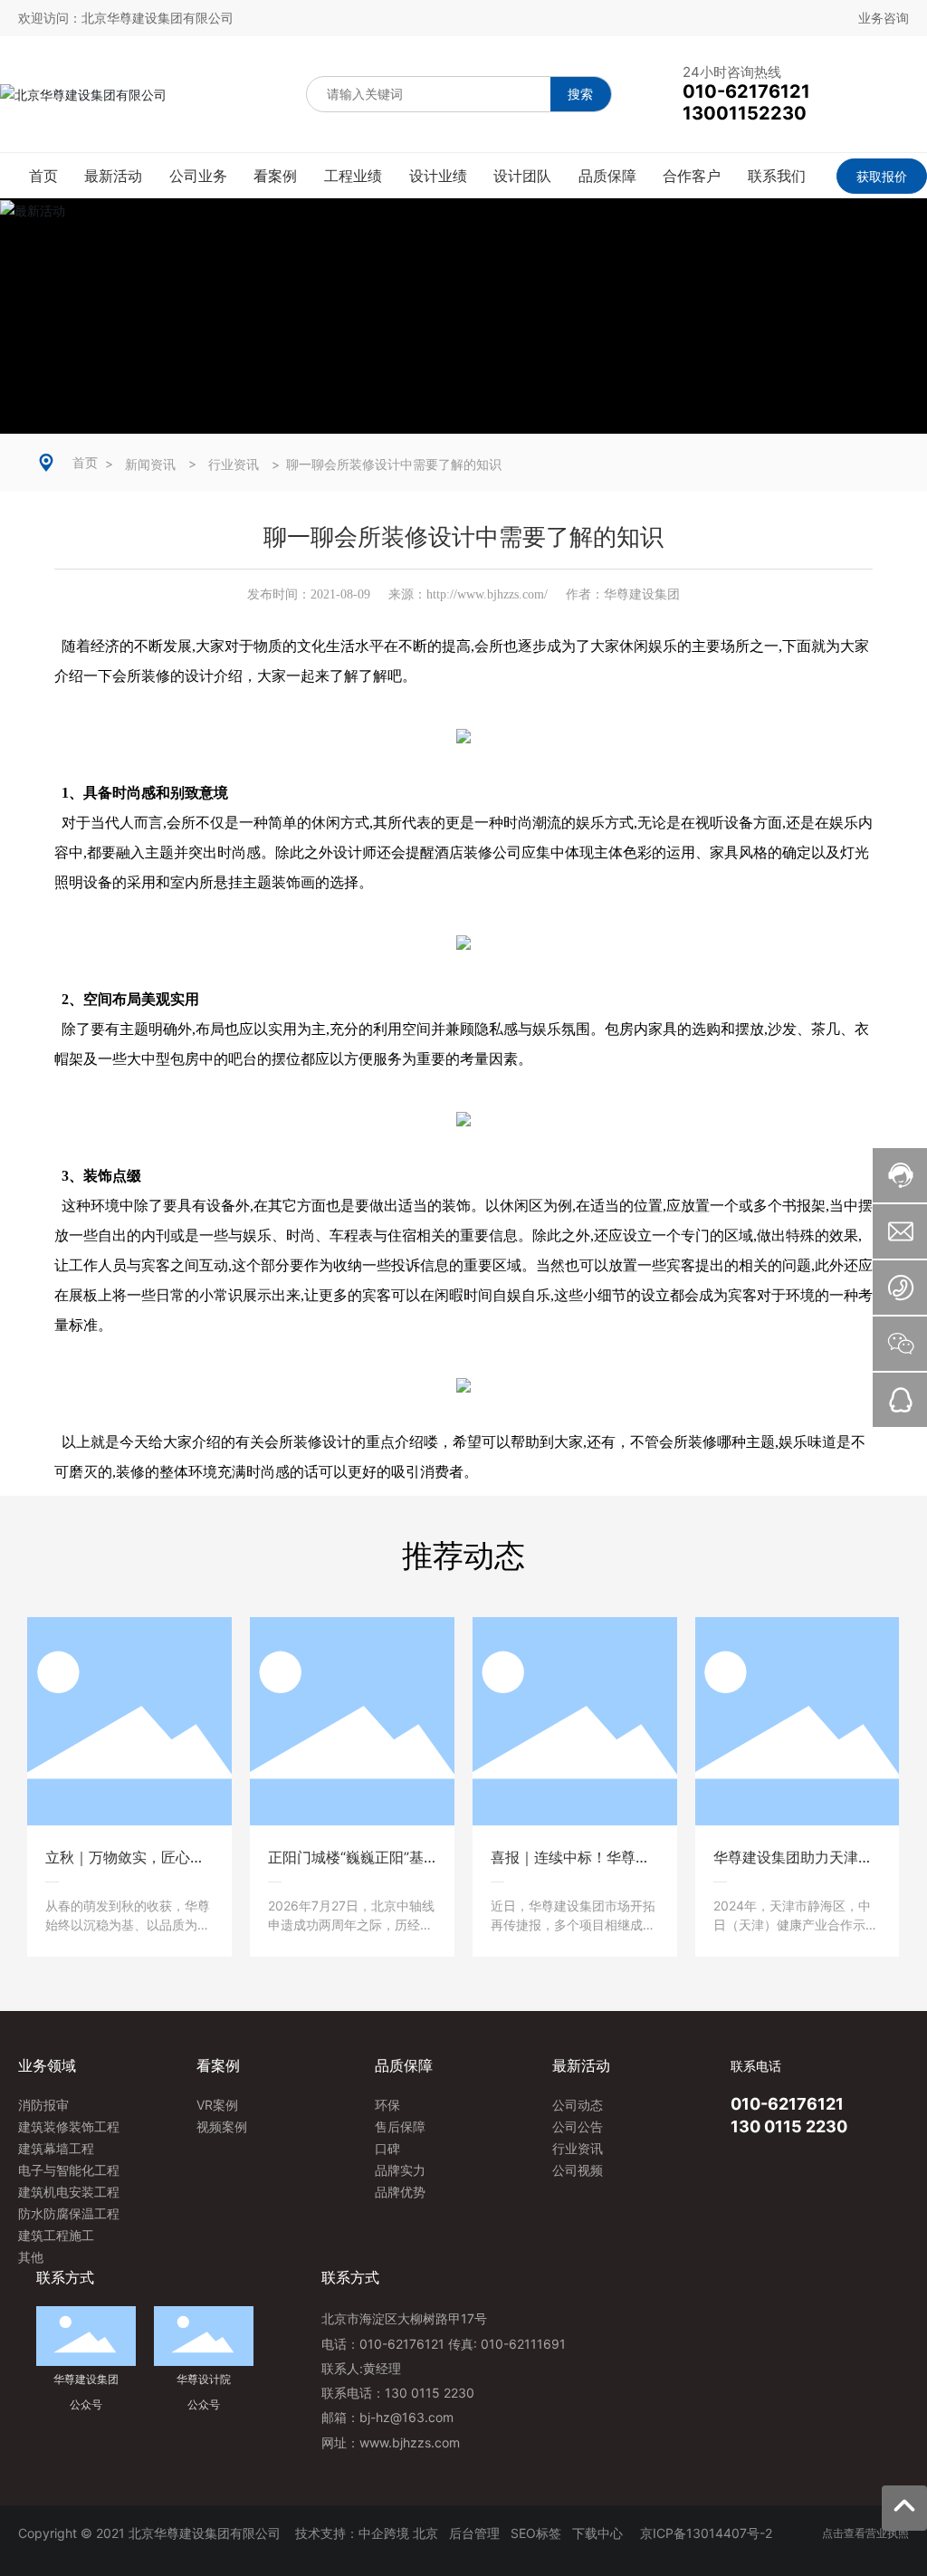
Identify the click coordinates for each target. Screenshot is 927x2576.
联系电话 (756, 2066)
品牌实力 (400, 2170)
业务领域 (47, 2065)
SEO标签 (536, 2533)
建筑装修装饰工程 (69, 2126)
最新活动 (581, 2065)
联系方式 (350, 2277)
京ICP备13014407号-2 (706, 2533)
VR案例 (217, 2105)
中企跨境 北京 (398, 2533)
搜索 (580, 94)
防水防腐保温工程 (69, 2213)
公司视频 (578, 2170)
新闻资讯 (150, 464)
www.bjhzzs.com (410, 2442)
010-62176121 (787, 2104)
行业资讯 (234, 464)
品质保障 (404, 2065)
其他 (31, 2257)
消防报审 (43, 2105)
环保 (387, 2105)
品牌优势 (400, 2192)
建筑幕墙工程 (56, 2148)
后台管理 (474, 2533)
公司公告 (578, 2126)
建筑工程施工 (56, 2235)
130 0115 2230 (789, 2126)
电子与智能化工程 (69, 2170)
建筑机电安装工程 (69, 2192)
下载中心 (599, 2533)
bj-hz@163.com (406, 2417)
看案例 (218, 2065)
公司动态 (578, 2105)
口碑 (387, 2148)
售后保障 (400, 2126)
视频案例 (222, 2126)
